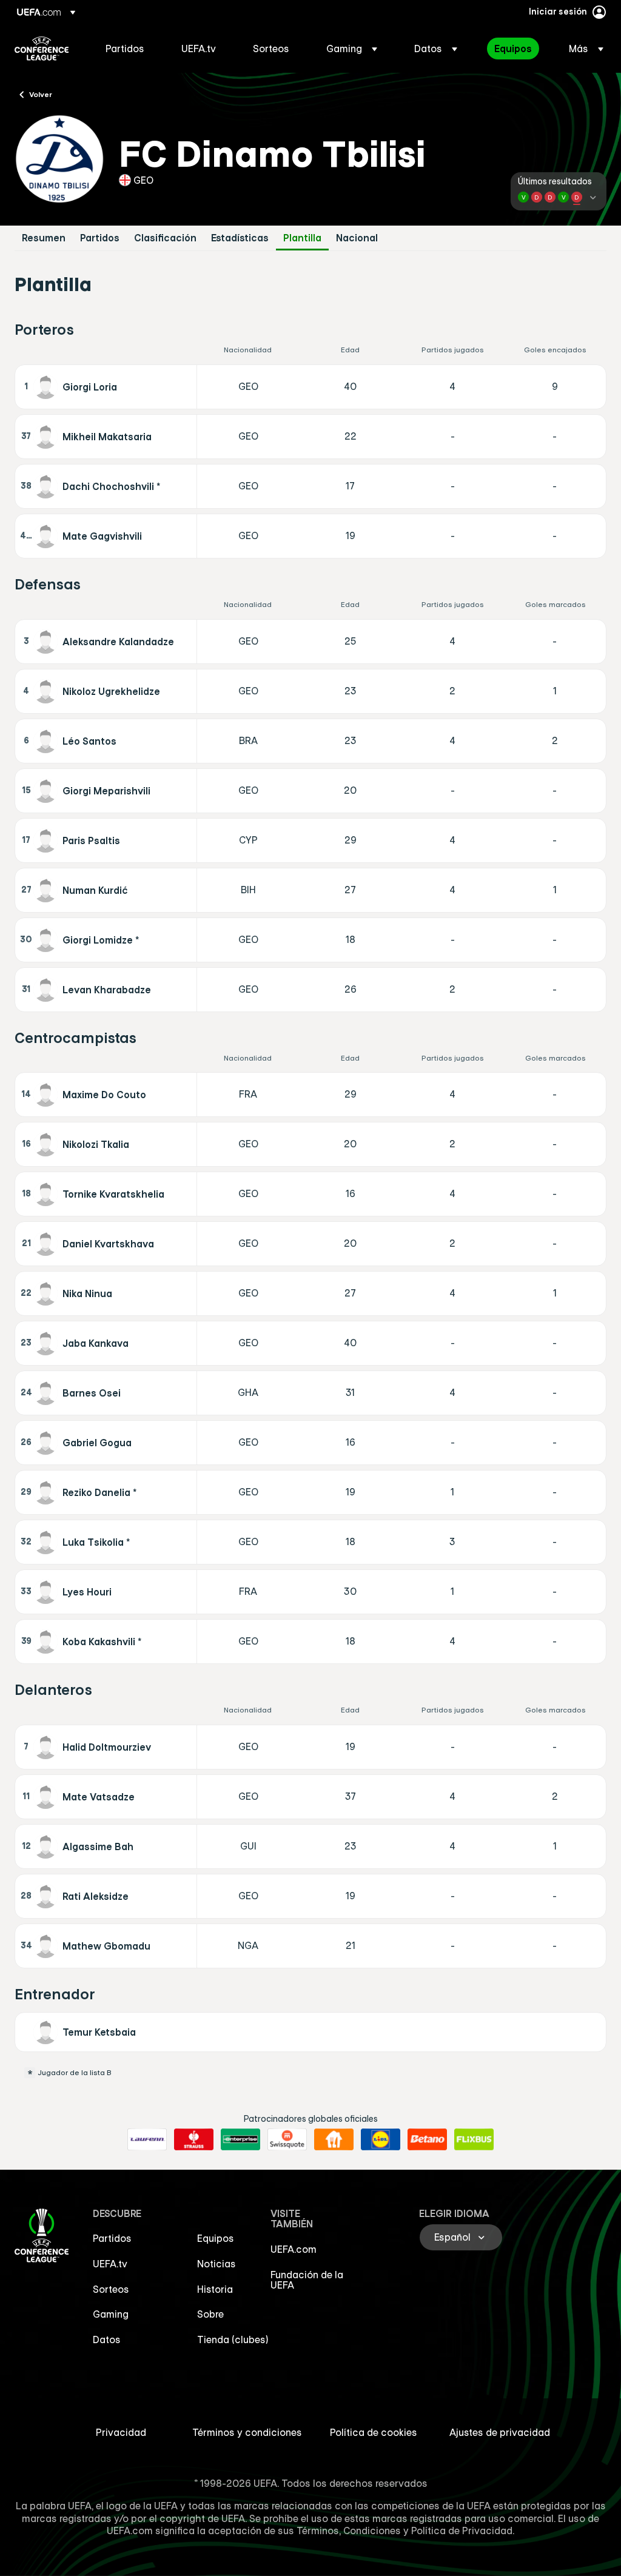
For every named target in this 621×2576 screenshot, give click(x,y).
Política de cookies (374, 2432)
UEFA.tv (110, 2264)
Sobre (210, 2314)
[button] (352, 49)
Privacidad (121, 2432)
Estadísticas (240, 238)
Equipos (216, 2238)
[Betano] (427, 2139)
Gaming (111, 2314)
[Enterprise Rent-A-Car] (240, 2139)
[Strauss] (194, 2139)
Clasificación (165, 238)
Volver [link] (41, 94)
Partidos (100, 238)
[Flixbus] (474, 2139)
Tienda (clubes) (233, 2340)
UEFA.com (294, 2249)
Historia (215, 2289)
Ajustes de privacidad (500, 2432)
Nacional (357, 238)
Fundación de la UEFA (307, 2280)
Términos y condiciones (247, 2432)
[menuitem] (128, 49)
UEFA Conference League (42, 49)
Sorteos (111, 2289)
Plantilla (302, 238)
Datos (107, 2340)
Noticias (217, 2264)
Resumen (44, 238)
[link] (125, 49)
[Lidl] (381, 2139)
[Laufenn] (147, 2139)
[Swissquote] (287, 2139)
